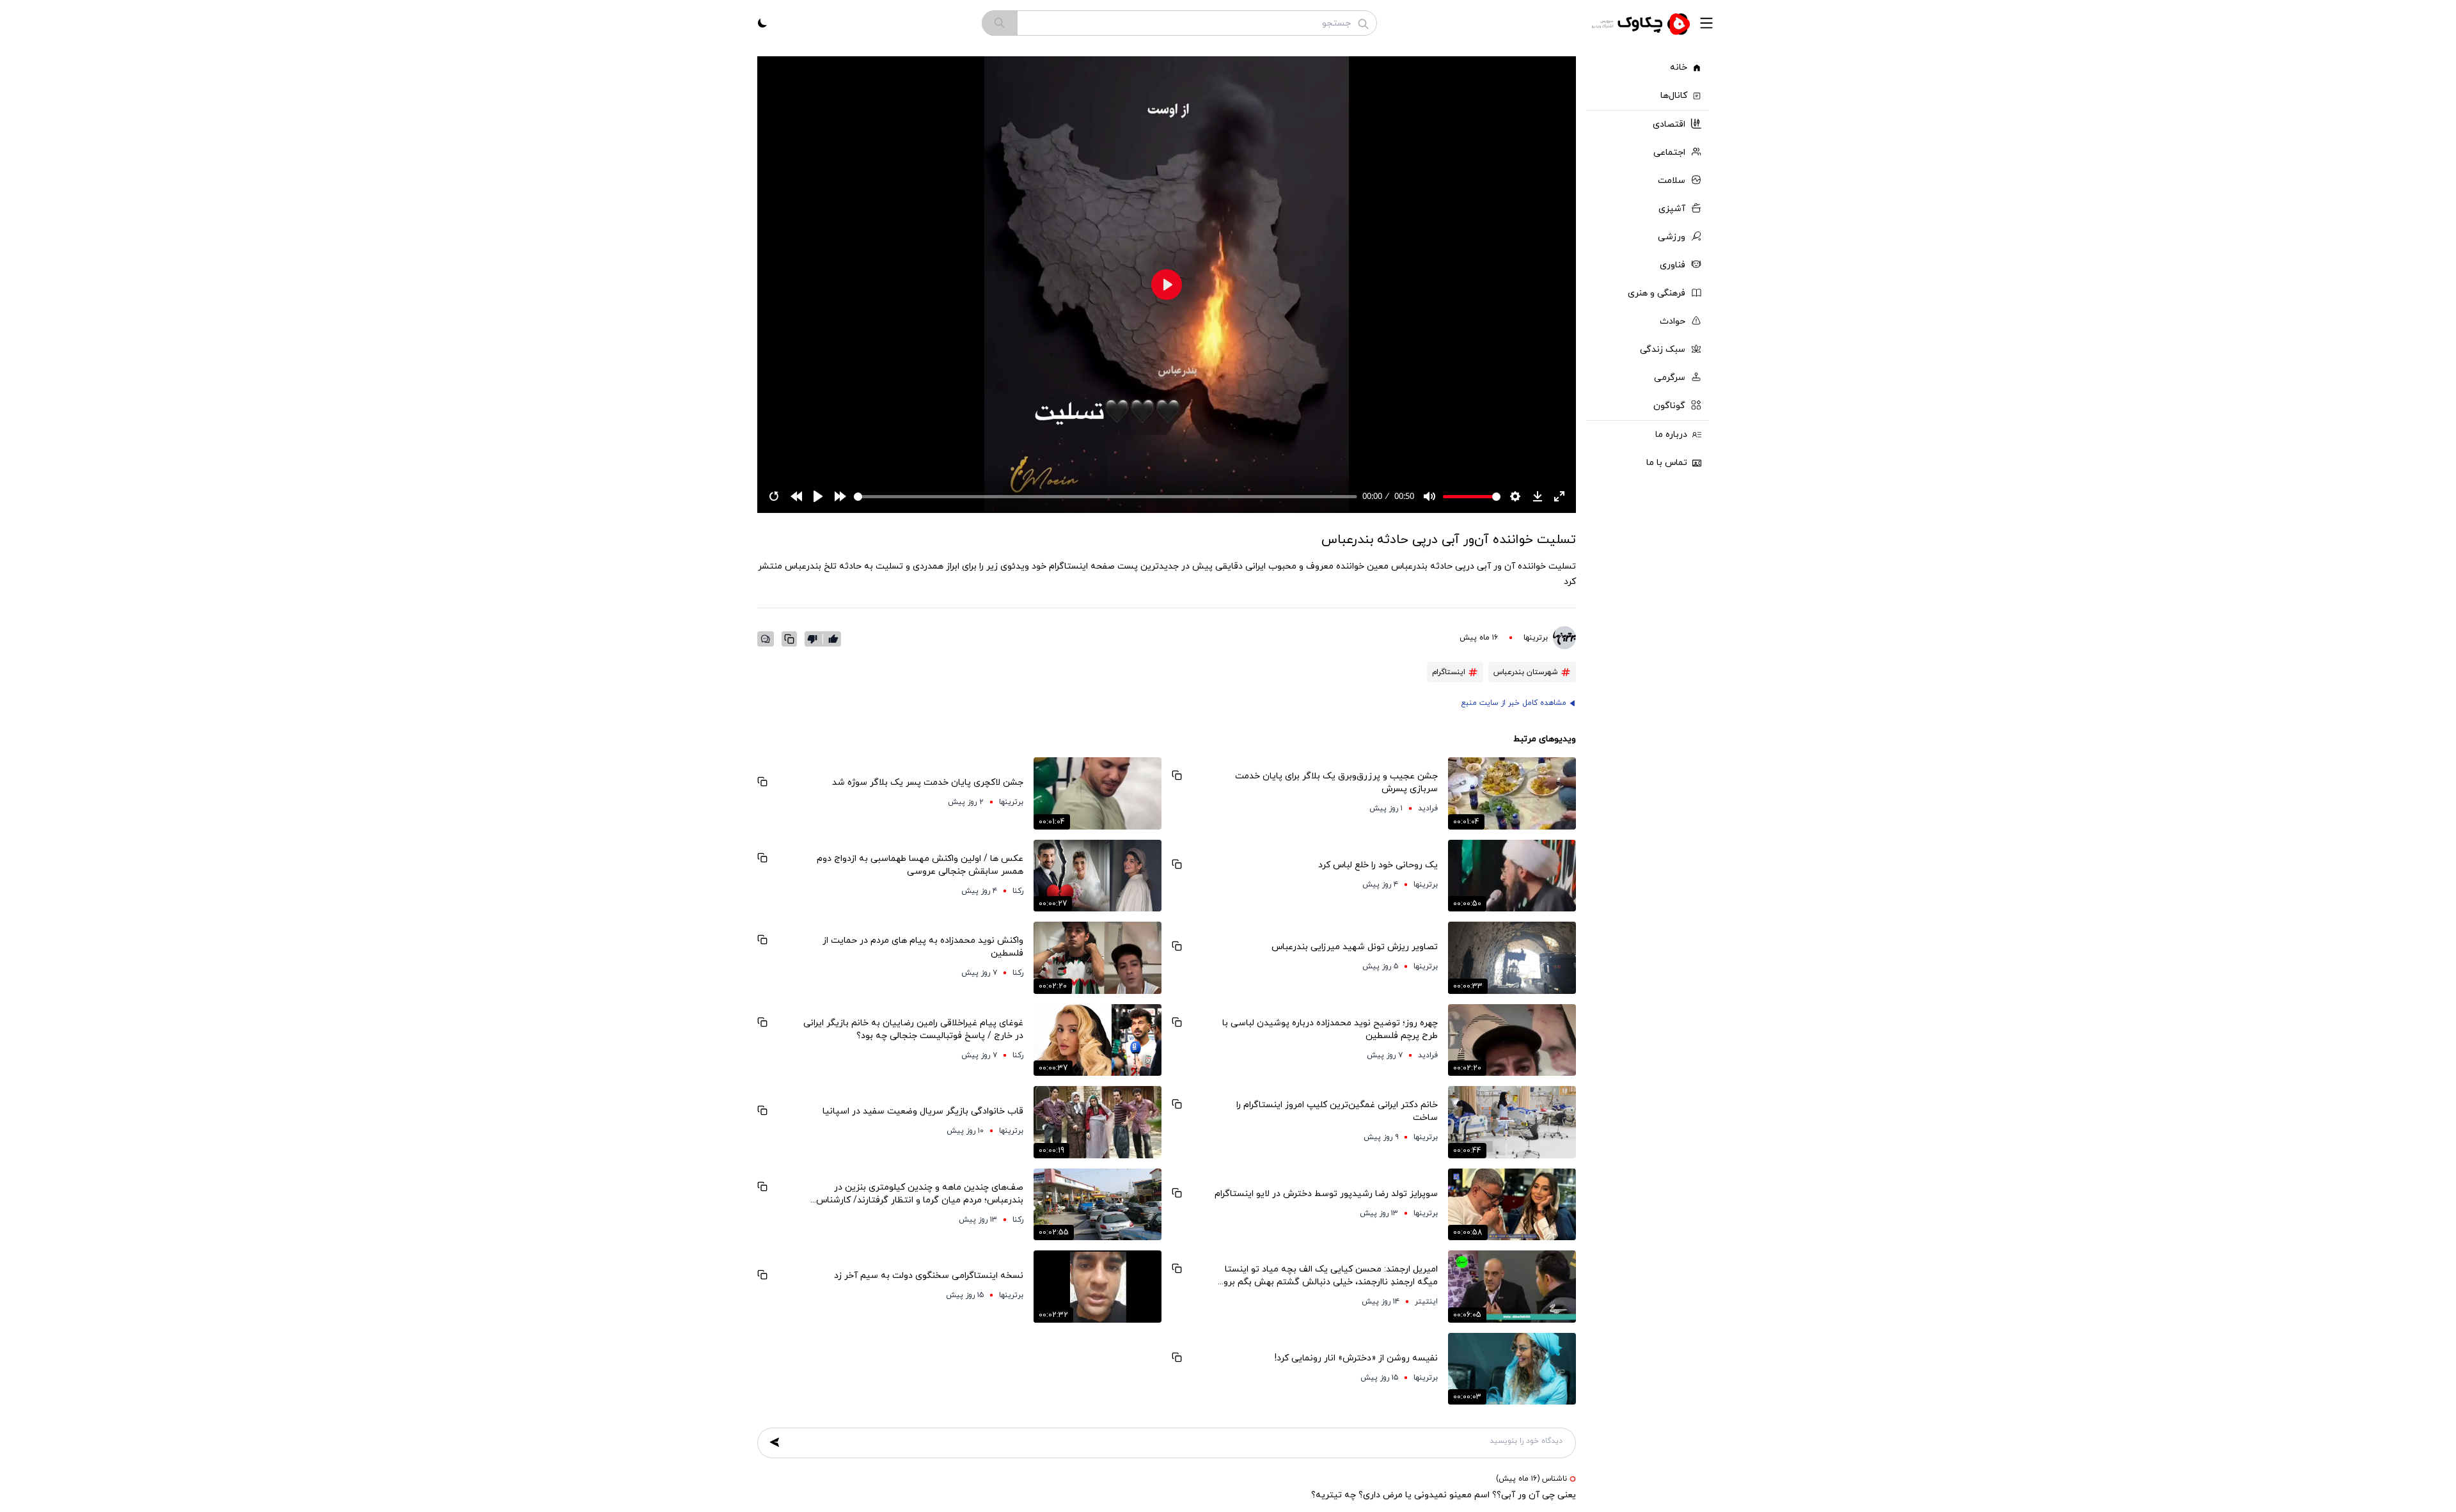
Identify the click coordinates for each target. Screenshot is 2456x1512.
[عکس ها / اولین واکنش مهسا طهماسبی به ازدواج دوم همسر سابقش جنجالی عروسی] (1098, 876)
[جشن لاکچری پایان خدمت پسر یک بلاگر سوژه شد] (1098, 793)
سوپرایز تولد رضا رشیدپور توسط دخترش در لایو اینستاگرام (1326, 1194)
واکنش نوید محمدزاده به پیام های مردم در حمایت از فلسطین (923, 947)
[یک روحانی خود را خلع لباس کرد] (1512, 876)
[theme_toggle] (762, 23)
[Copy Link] (789, 639)
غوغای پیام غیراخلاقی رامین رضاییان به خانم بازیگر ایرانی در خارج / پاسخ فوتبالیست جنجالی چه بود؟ (913, 1029)
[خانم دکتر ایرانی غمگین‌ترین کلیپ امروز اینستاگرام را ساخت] (1512, 1122)
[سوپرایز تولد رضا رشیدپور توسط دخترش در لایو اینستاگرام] (1512, 1205)
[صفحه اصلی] (1642, 23)
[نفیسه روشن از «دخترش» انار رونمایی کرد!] (1512, 1369)
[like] (833, 639)
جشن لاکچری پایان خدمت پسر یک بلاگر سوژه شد (928, 783)
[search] (1000, 23)
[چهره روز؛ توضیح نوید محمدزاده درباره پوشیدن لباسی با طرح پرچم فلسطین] (1512, 1040)
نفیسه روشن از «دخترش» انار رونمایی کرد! (1356, 1358)
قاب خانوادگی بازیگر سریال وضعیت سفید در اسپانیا (923, 1111)
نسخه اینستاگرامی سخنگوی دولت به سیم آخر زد (929, 1276)
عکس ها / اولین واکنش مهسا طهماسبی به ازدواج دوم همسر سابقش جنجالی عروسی (920, 865)
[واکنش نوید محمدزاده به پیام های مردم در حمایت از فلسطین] (1098, 958)
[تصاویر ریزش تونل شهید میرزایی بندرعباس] (1512, 958)
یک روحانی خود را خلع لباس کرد (1378, 865)
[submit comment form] (775, 1442)
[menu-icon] (1706, 23)
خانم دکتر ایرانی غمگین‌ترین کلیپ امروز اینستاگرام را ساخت (1337, 1111)
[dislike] (815, 639)
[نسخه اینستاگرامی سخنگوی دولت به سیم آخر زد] (1098, 1287)
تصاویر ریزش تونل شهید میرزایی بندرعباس (1355, 947)
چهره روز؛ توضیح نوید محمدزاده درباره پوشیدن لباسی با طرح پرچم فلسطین (1330, 1029)
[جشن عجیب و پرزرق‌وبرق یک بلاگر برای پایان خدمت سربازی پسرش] (1512, 793)
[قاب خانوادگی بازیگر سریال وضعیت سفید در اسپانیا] (1098, 1122)
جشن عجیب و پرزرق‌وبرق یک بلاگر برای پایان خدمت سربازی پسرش (1336, 783)
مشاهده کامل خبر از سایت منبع (1514, 703)
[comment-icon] (766, 639)
